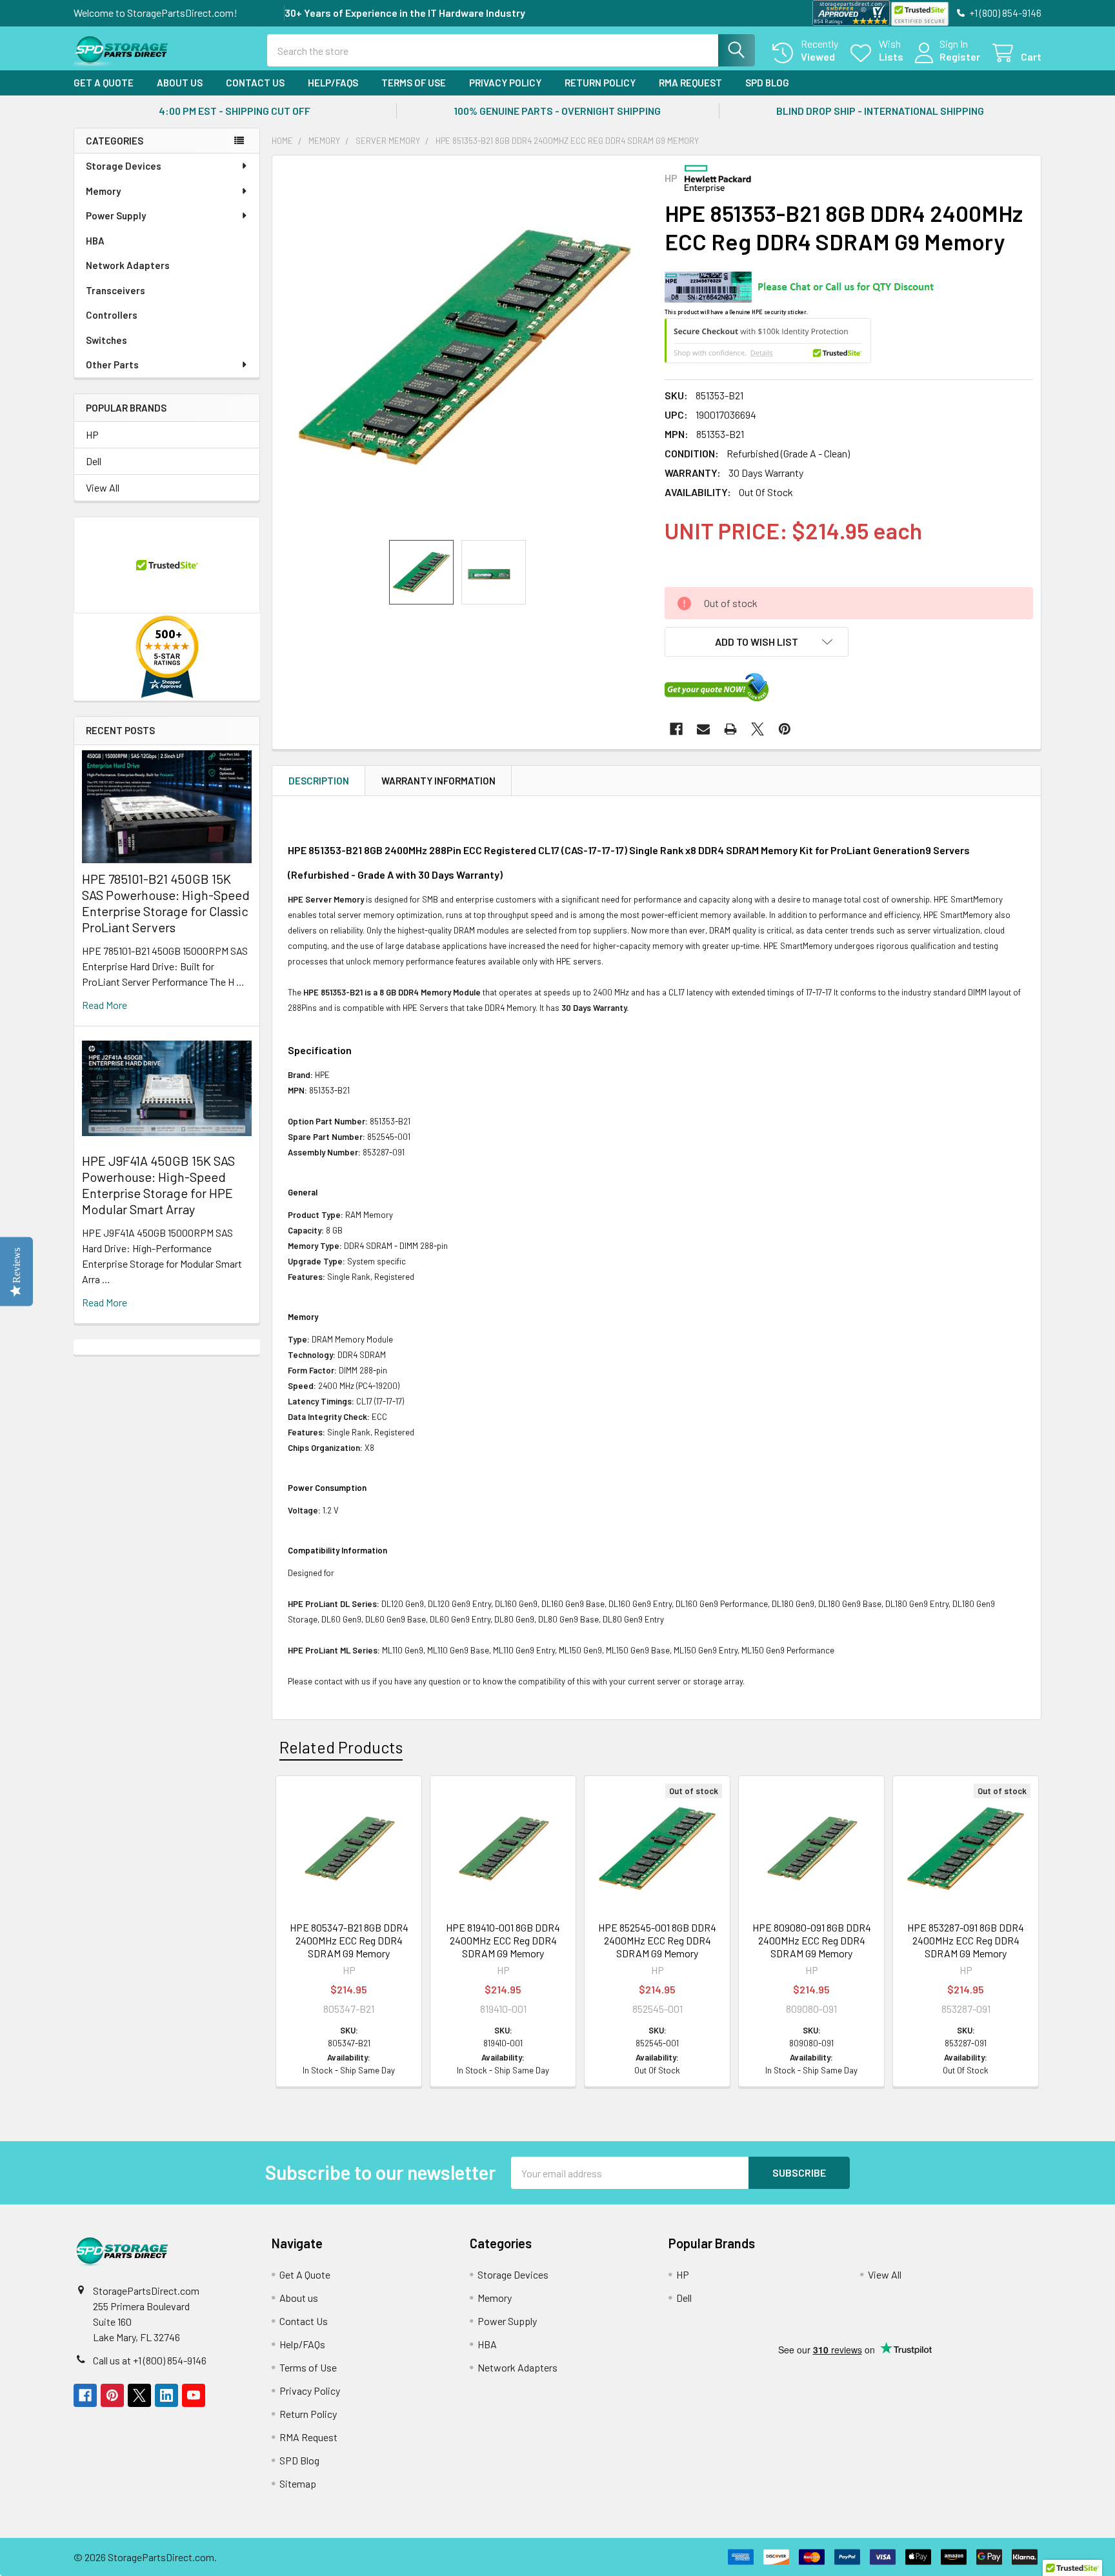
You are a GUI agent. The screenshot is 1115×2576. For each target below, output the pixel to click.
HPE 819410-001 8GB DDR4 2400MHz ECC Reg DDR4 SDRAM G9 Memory (503, 1940)
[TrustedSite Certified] (919, 14)
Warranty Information (438, 781)
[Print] (730, 729)
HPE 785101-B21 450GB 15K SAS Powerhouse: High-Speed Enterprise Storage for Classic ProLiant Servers (166, 903)
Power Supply (116, 215)
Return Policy (600, 83)
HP (92, 434)
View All (103, 487)
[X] (758, 729)
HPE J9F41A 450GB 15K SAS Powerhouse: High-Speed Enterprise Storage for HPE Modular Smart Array (158, 1185)
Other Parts (112, 364)
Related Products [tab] (341, 1747)
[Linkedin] (166, 2395)
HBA (95, 241)
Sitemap (298, 2483)
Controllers (112, 315)
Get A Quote (104, 83)
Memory (103, 191)
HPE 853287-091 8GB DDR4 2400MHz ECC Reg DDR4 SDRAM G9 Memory (966, 1940)
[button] (757, 642)
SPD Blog (767, 83)
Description (319, 781)
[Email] (703, 729)
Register (960, 56)
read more (105, 1005)
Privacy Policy (505, 83)
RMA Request (690, 83)
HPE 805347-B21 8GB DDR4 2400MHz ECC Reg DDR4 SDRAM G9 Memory (349, 1940)
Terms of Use (414, 83)
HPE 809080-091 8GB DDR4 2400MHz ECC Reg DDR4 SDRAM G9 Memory (812, 1940)
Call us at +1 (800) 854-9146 (150, 2360)
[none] (465, 348)
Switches (106, 340)
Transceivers (116, 290)
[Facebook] (676, 729)
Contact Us (255, 83)
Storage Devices (124, 166)
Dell (94, 461)
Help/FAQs (333, 83)
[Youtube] (194, 2395)
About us (180, 83)
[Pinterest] (785, 729)
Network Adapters (128, 265)
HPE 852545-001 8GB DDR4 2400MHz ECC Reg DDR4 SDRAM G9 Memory (657, 1940)
